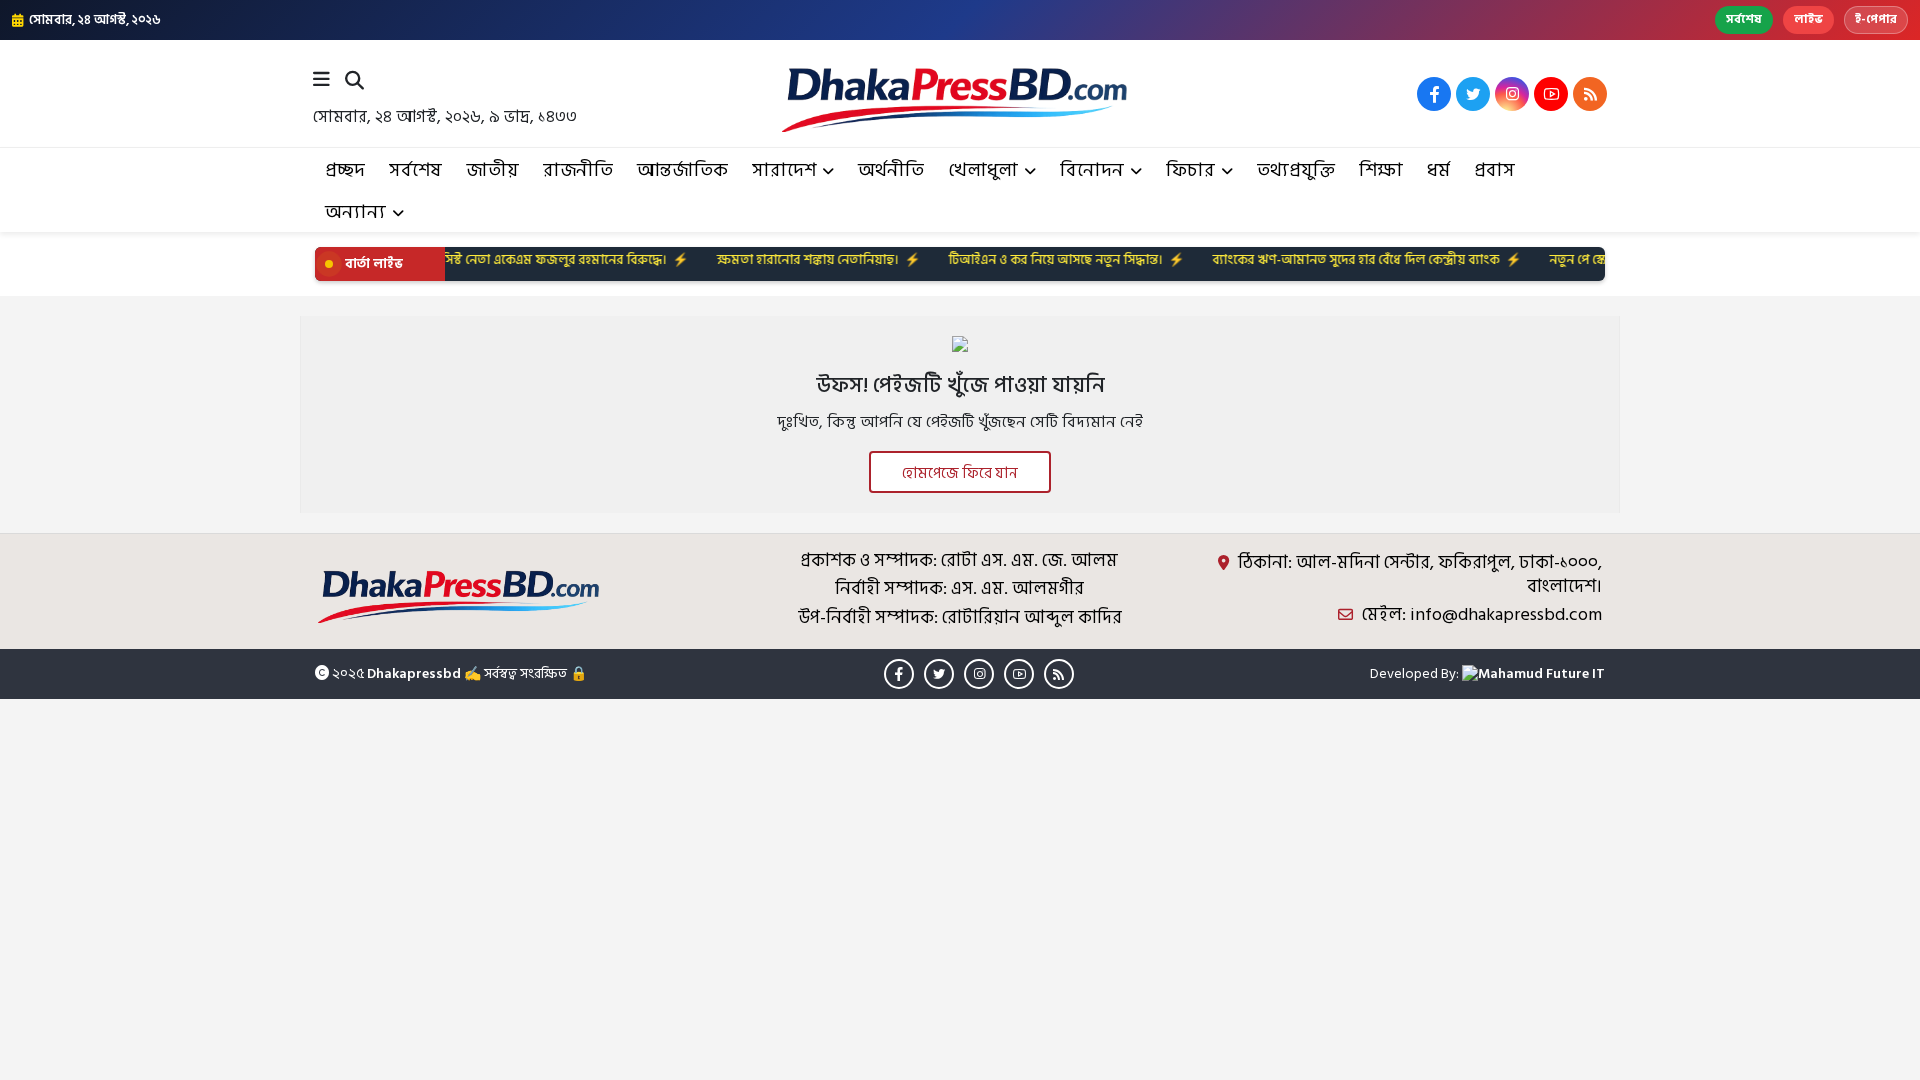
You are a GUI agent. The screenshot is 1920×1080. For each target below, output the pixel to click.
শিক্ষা (1381, 170)
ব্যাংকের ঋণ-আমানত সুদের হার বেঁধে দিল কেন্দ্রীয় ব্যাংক (1313, 260)
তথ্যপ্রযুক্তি (1296, 170)
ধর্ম (1438, 170)
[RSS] (1590, 94)
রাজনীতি (578, 170)
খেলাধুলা (983, 170)
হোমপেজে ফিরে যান (960, 473)
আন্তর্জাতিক (682, 170)
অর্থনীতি (891, 170)
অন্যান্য (355, 212)
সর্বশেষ (1744, 19)
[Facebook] (1434, 94)
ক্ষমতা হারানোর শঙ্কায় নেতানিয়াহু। (765, 260)
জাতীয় (492, 170)
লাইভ (1808, 19)
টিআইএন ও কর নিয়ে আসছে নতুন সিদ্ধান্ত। (1013, 260)
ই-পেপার (1876, 19)
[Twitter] (1473, 94)
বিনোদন (1092, 170)
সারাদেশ (784, 170)
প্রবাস (1494, 170)
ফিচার (1190, 170)
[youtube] (1551, 94)
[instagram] (1512, 94)
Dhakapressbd (414, 673)
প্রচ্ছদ (345, 170)
